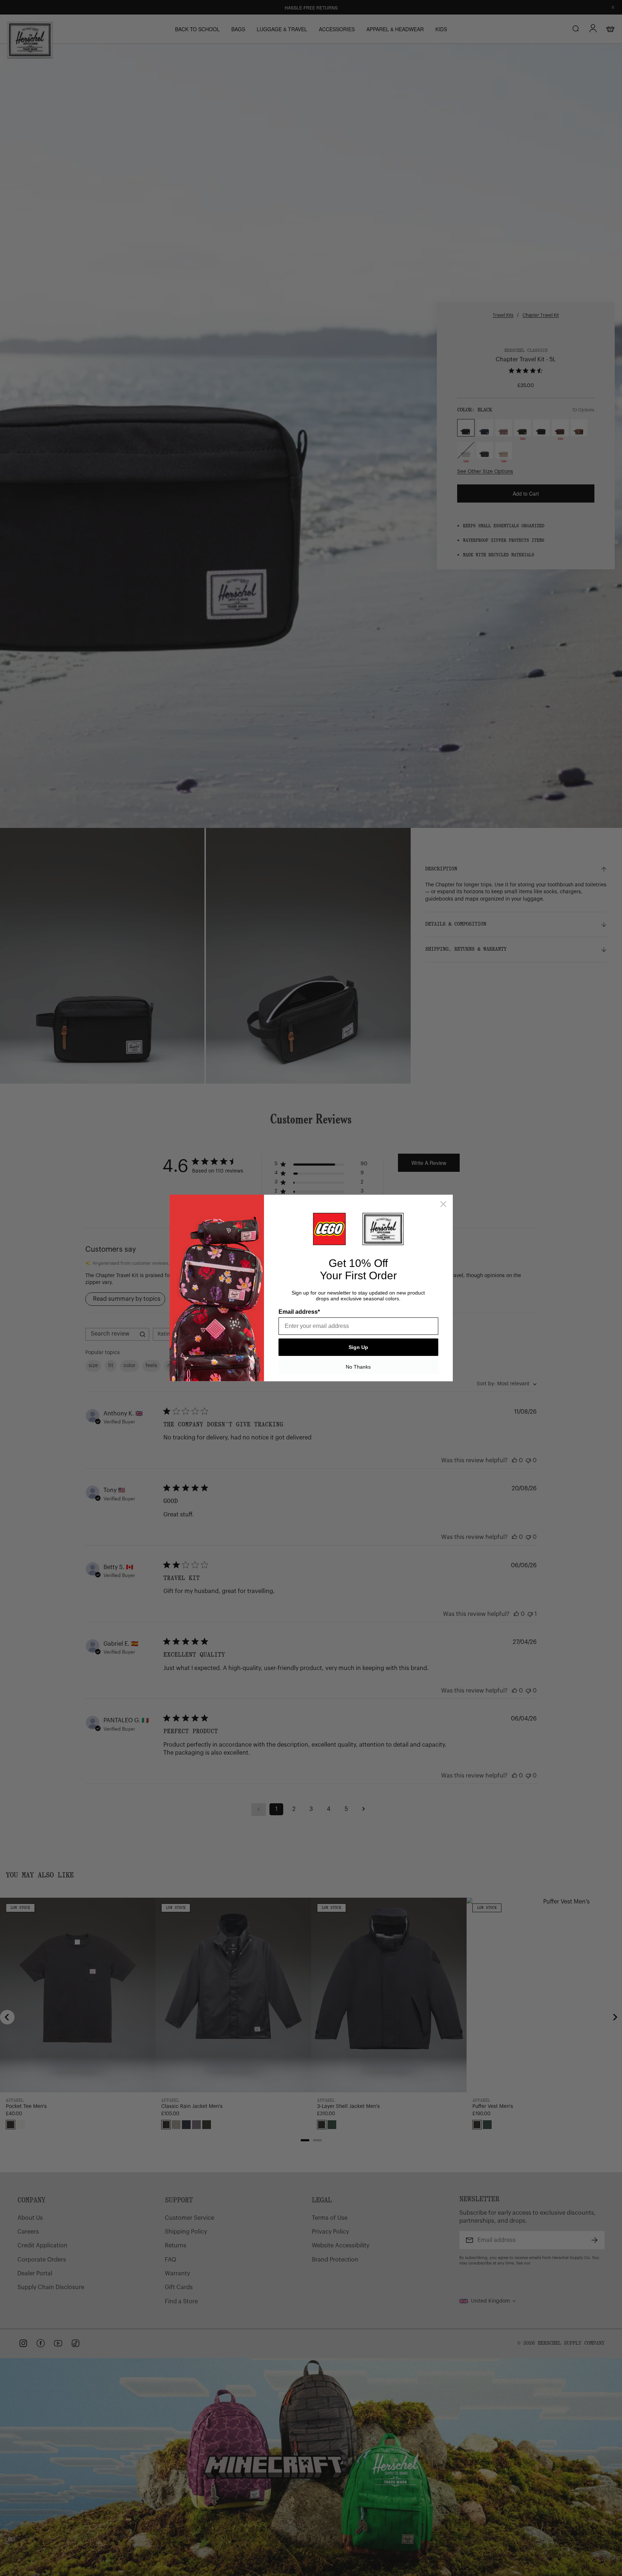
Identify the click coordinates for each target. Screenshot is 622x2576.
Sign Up (358, 1347)
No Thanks (358, 1367)
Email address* (299, 1312)
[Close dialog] (443, 1204)
